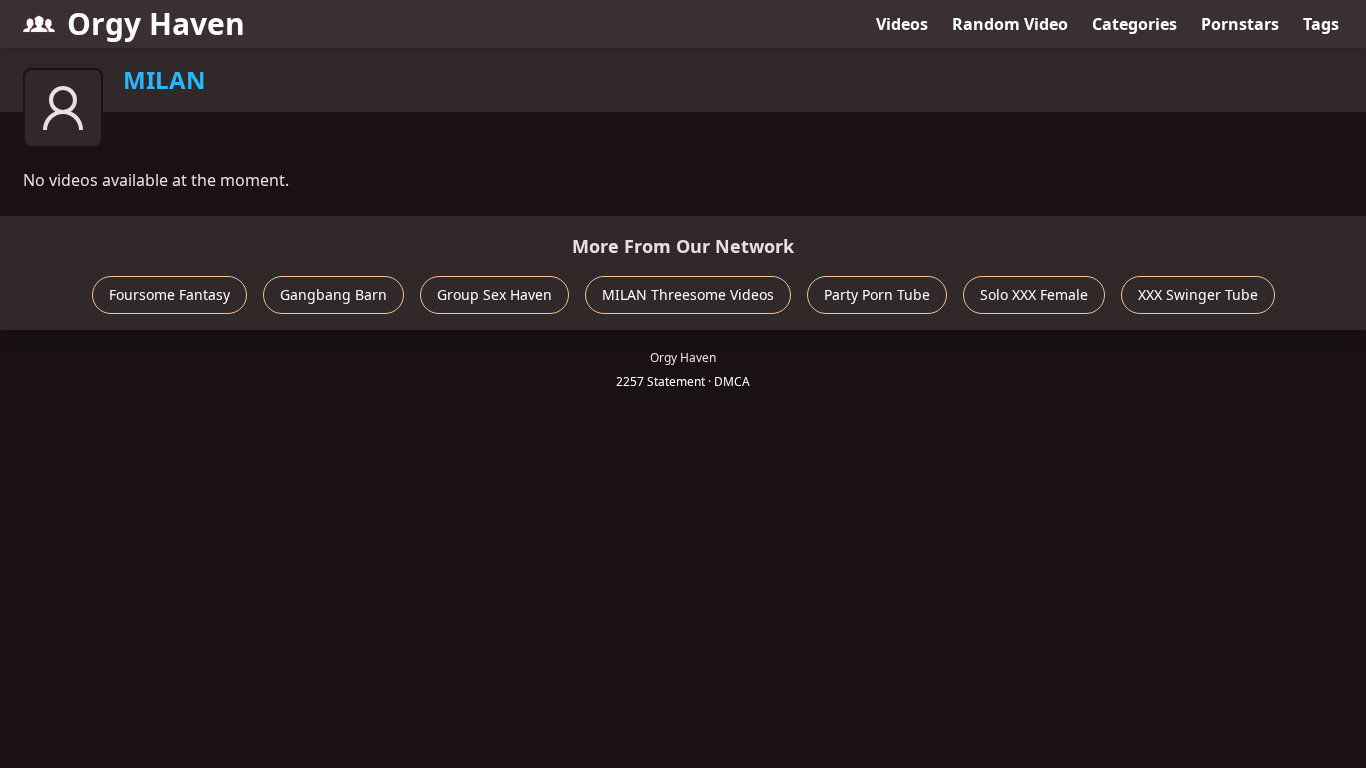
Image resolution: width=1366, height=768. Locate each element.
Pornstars (1240, 24)
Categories (1134, 24)
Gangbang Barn (333, 294)
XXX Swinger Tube (1198, 294)
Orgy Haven (156, 23)
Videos (902, 24)
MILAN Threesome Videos (688, 294)
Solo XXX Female (1034, 294)
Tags (1321, 24)
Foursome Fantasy (169, 294)
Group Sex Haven (494, 294)
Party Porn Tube (877, 294)
